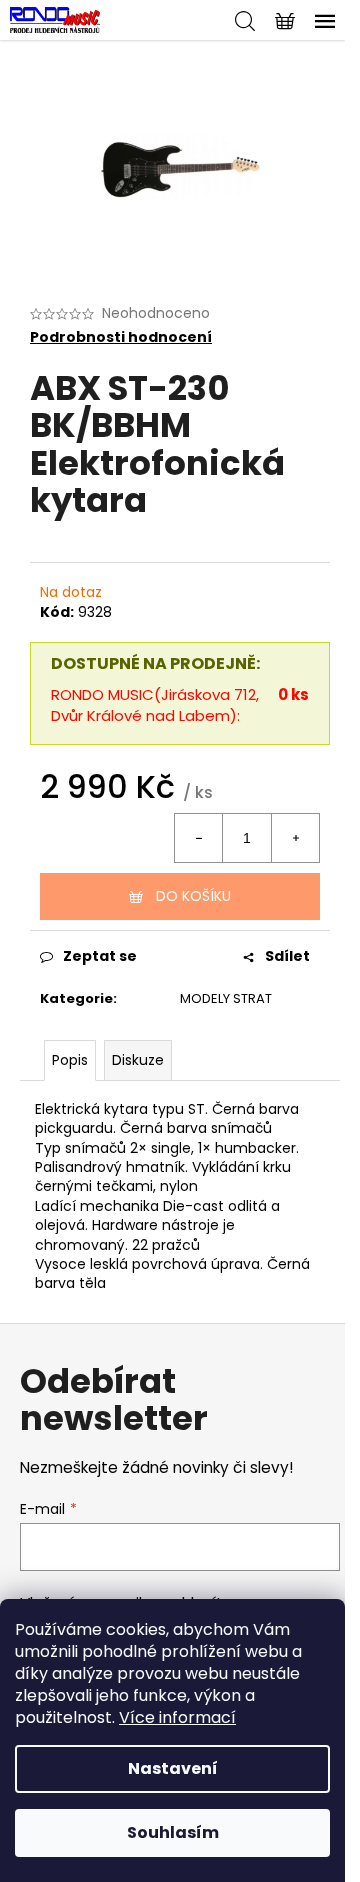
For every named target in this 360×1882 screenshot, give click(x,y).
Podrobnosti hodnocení (121, 337)
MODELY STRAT (226, 998)
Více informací (177, 1717)
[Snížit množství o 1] (199, 838)
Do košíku (193, 896)
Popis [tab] (70, 1060)
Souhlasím (173, 1832)
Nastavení (173, 1768)
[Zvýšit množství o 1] (295, 838)
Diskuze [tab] (138, 1060)
